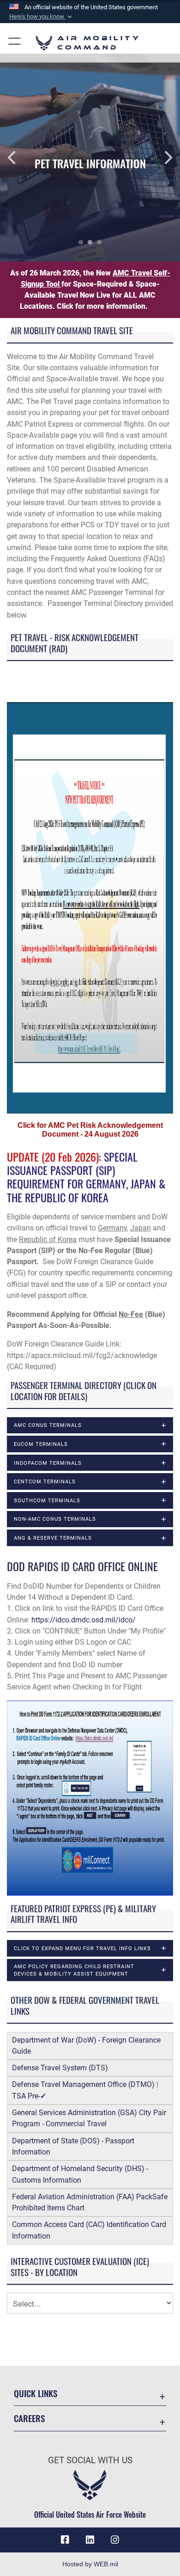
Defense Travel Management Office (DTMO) (83, 2084)
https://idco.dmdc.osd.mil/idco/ (84, 1620)
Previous (18, 158)
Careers (29, 2418)
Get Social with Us (90, 2460)
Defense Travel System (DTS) (60, 2068)
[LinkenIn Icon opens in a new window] (90, 2540)
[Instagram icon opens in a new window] (115, 2540)
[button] (42, 17)
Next (162, 158)
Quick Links (36, 2393)
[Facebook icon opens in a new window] (65, 2540)
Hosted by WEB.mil (90, 2564)
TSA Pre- (29, 2096)
